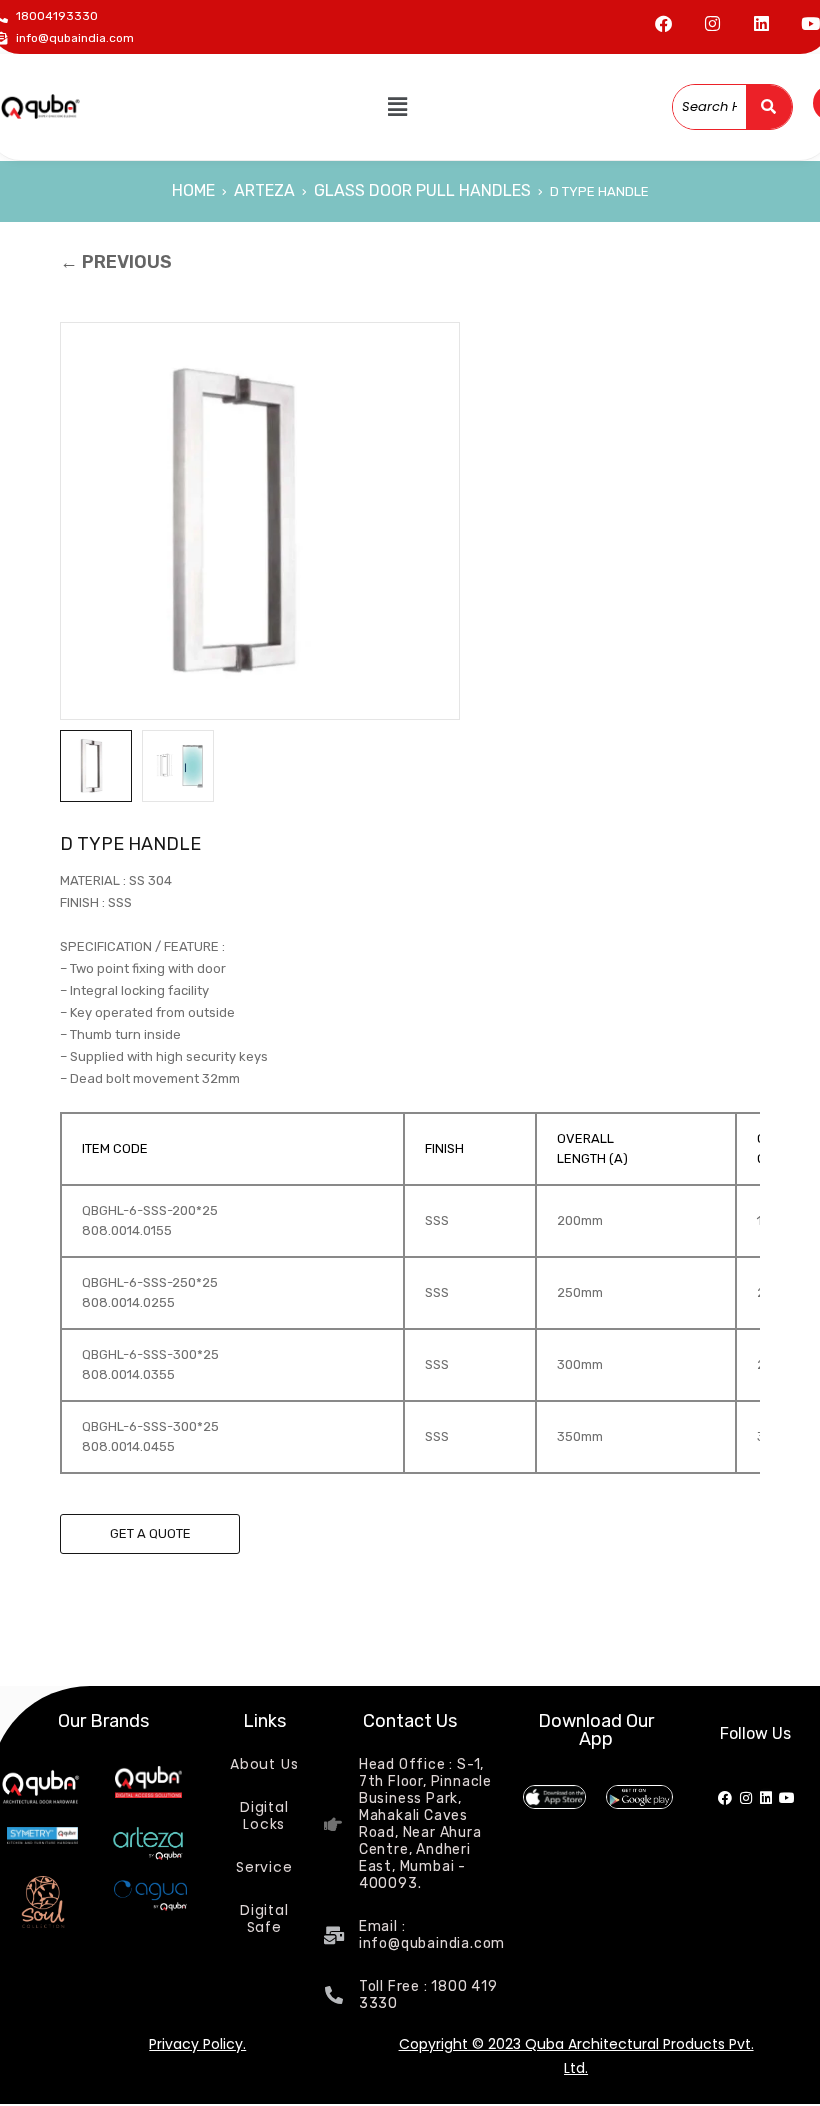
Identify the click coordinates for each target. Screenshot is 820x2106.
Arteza (264, 190)
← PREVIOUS (116, 262)
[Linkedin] (761, 23)
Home (193, 190)
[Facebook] (663, 23)
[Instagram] (712, 23)
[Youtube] (810, 23)
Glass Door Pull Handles (422, 190)
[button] (397, 107)
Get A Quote (150, 1533)
